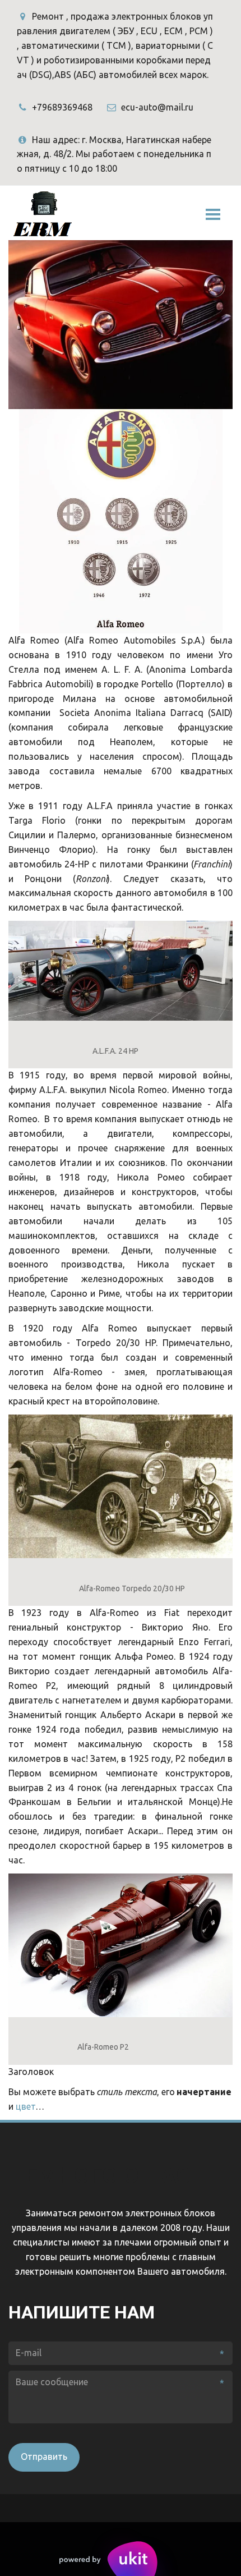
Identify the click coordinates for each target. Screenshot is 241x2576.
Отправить (44, 2456)
